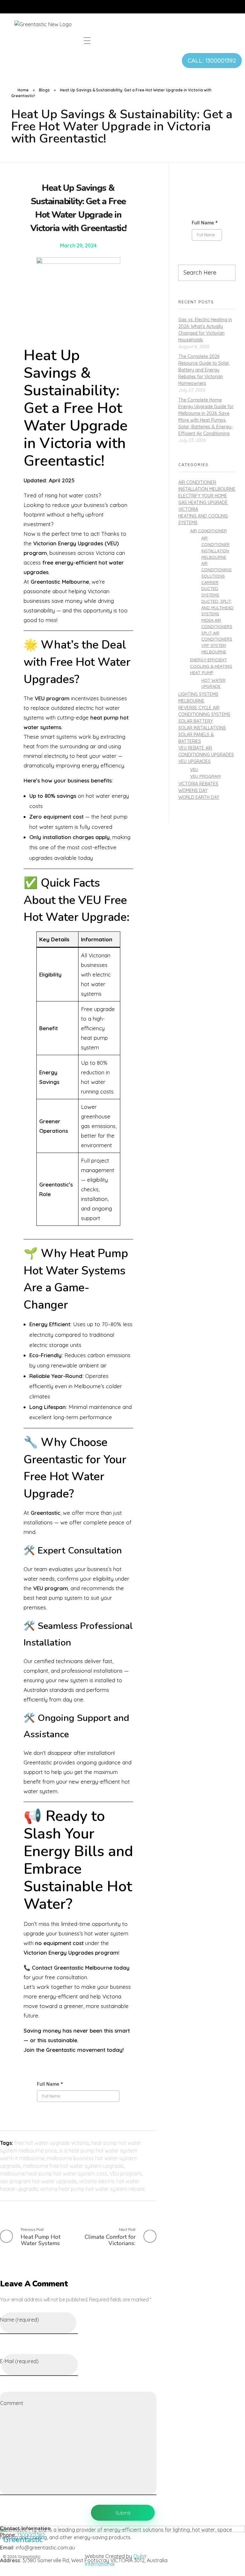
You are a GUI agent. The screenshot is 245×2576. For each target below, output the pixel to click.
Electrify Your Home (203, 496)
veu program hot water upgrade (38, 2181)
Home (23, 90)
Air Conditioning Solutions (216, 570)
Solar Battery (196, 721)
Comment (12, 2403)
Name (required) (19, 2320)
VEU (194, 769)
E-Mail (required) (19, 2361)
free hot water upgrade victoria (52, 2143)
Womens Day (193, 790)
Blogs (44, 90)
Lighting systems (198, 694)
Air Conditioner (208, 530)
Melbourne (191, 701)
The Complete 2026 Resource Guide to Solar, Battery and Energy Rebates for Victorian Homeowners (204, 370)
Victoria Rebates (198, 784)
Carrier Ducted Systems (210, 589)
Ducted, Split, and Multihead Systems (217, 608)
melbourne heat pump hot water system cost (53, 2174)
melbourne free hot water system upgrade (73, 2166)
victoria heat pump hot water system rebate (92, 2189)
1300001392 (31, 2535)
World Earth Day (199, 797)
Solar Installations (202, 728)
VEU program (125, 2174)
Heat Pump (202, 672)
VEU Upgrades (194, 761)
